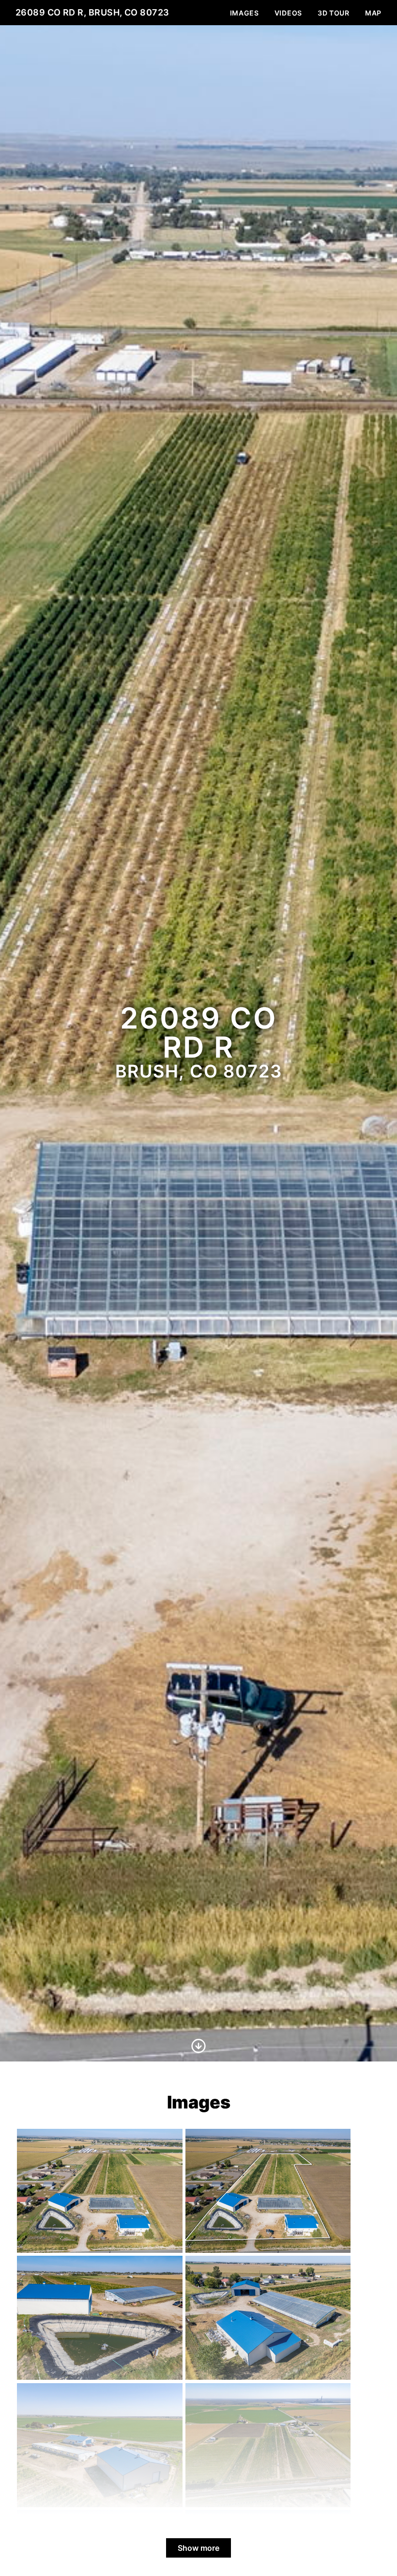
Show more (198, 2548)
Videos (288, 13)
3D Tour (334, 13)
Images (244, 13)
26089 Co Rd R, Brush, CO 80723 (92, 12)
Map (373, 13)
